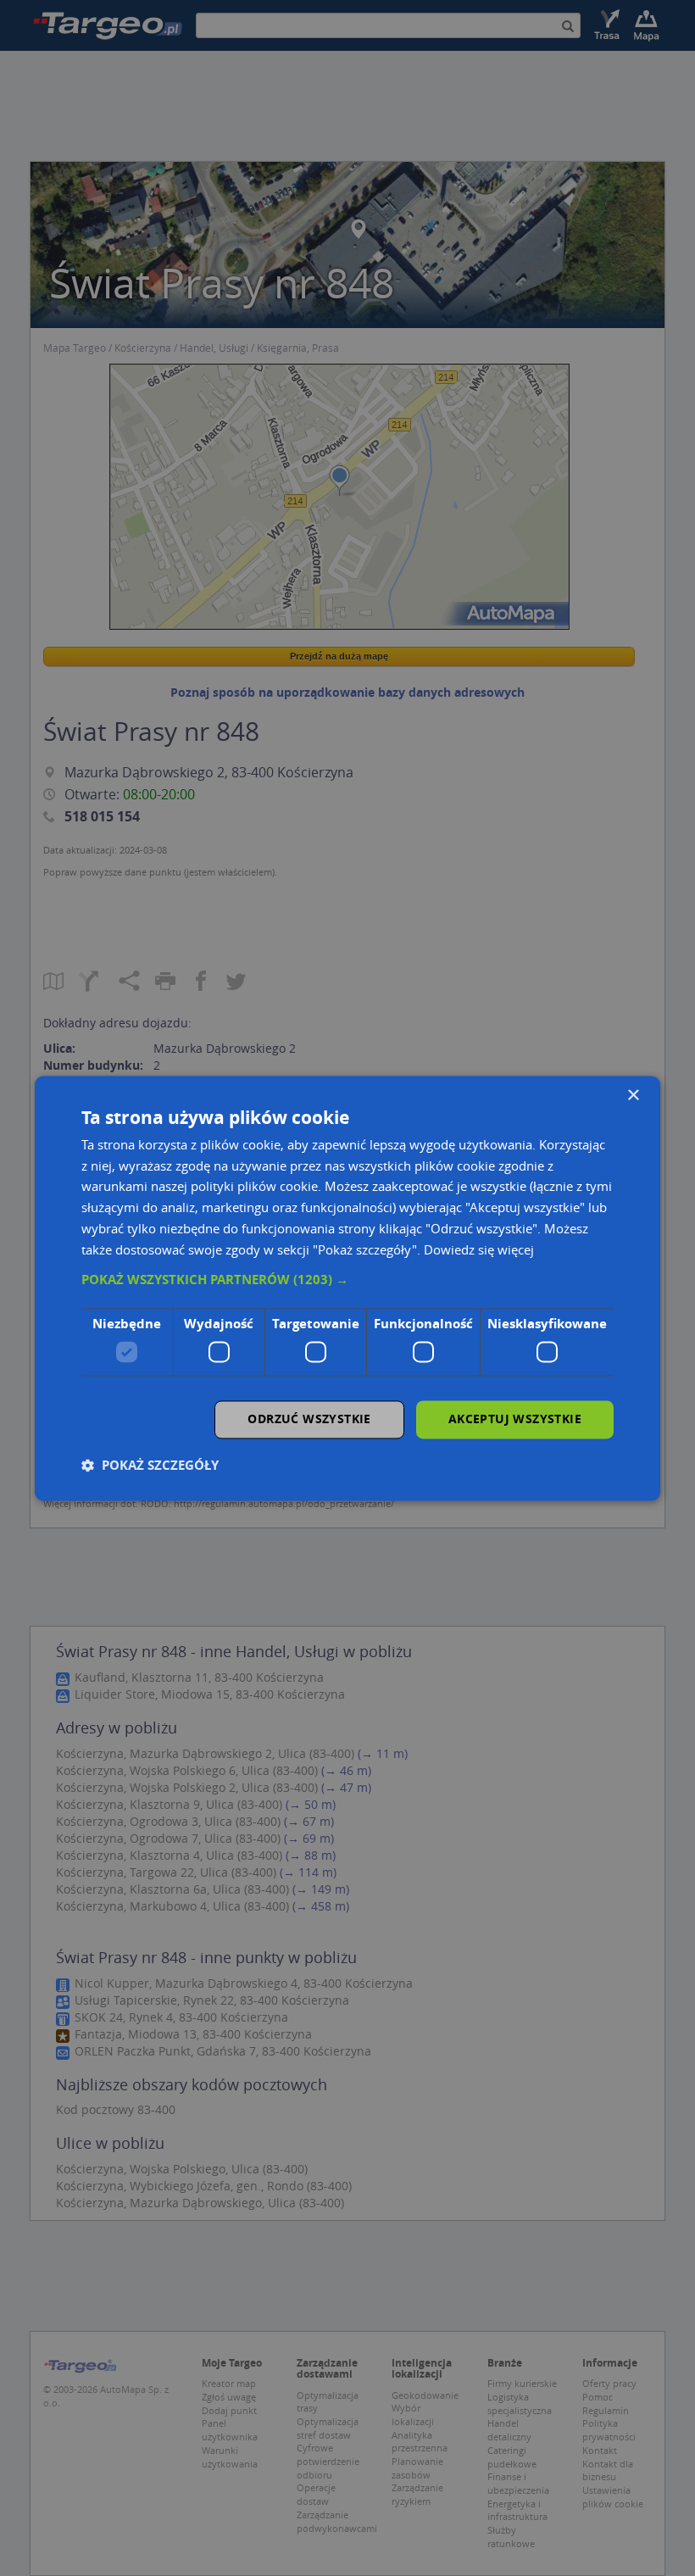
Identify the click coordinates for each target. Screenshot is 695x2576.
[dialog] (347, 1288)
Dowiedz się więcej (479, 1249)
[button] (347, 1281)
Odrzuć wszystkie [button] (309, 1419)
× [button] (633, 1096)
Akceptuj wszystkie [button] (515, 1419)
